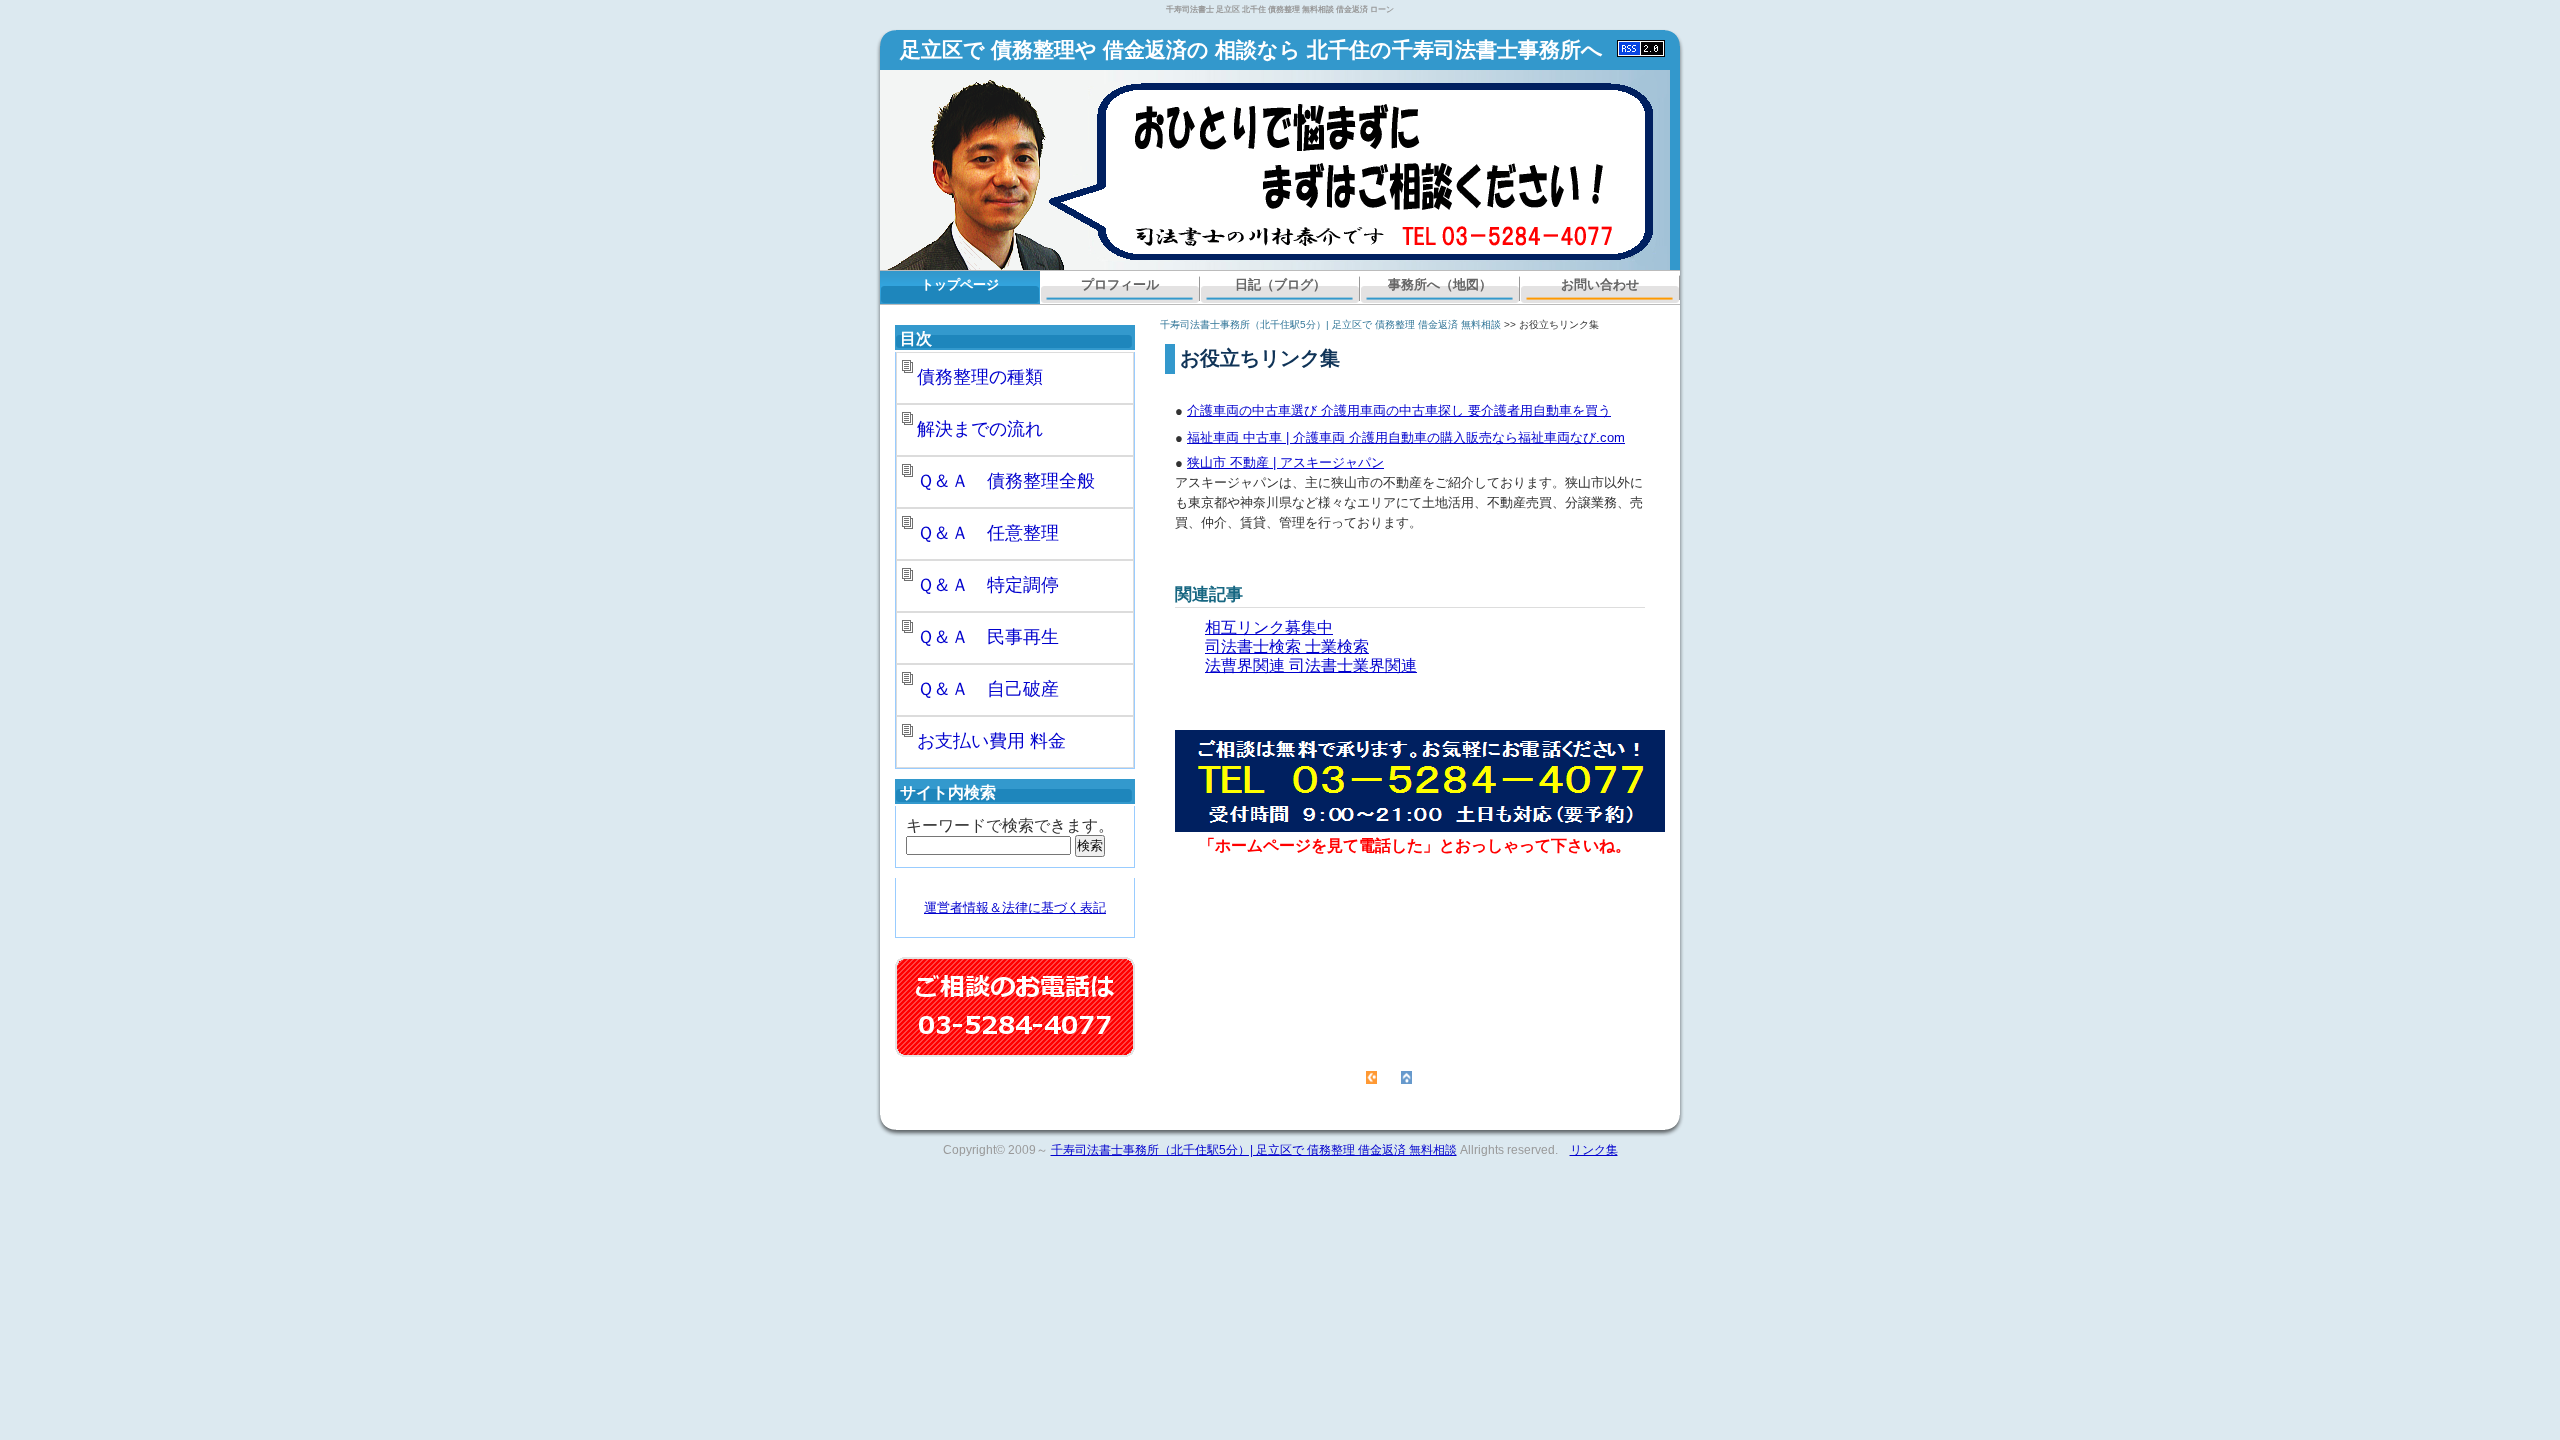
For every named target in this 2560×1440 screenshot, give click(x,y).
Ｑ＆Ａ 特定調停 (988, 585)
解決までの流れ (980, 429)
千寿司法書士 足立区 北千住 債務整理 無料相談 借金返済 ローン (1280, 9)
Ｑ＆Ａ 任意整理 (988, 533)
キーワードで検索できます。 (1010, 825)
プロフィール (1120, 284)
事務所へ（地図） (1440, 284)
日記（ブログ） (1280, 284)
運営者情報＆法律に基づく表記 (1015, 907)
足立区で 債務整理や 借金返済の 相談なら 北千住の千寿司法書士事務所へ (1251, 50)
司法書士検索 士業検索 (1287, 646)
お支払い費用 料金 (991, 741)
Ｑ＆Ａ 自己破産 (988, 689)
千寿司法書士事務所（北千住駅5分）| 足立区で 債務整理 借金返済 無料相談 (1330, 324)
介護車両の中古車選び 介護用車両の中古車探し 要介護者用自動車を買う (1399, 410)
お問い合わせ (1600, 284)
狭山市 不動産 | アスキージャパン (1285, 462)
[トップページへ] (1371, 1076)
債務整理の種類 (980, 377)
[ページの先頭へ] (1406, 1076)
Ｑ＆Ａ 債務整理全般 (1006, 481)
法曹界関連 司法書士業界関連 (1311, 665)
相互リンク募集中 (1269, 627)
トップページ (960, 284)
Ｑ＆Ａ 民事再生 (988, 637)
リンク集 (1594, 1150)
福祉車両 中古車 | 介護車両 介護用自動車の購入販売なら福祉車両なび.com (1406, 437)
